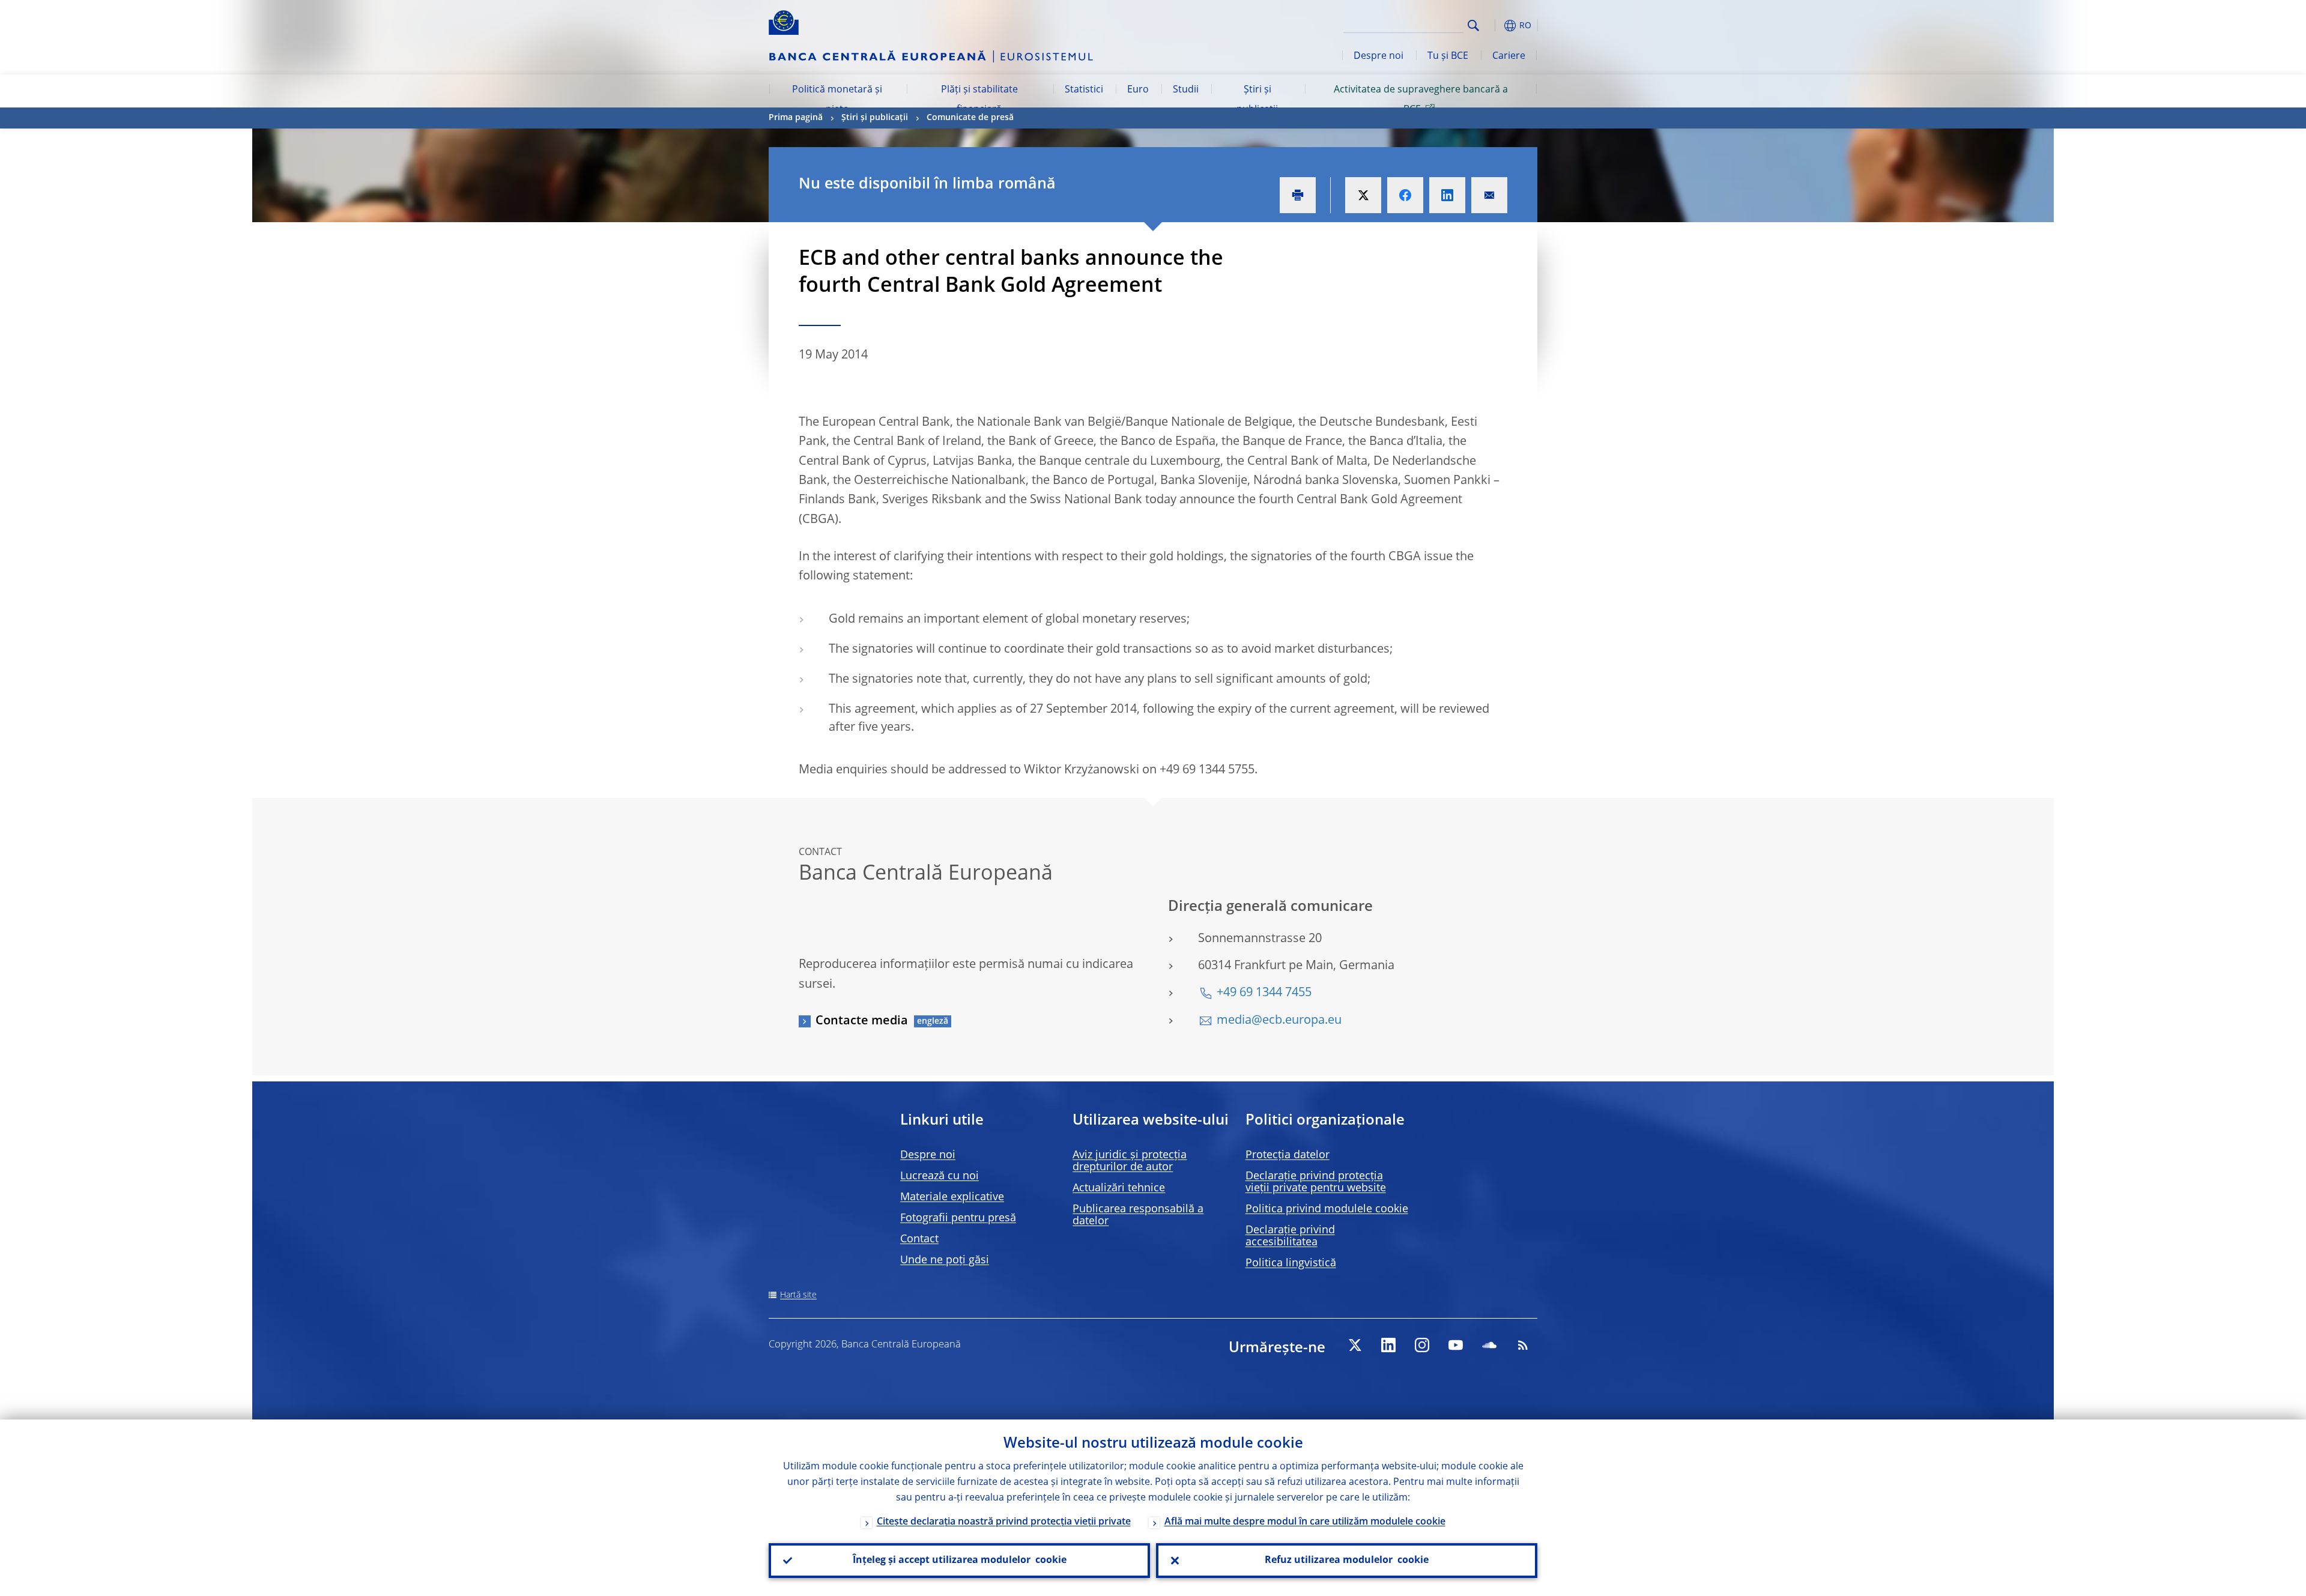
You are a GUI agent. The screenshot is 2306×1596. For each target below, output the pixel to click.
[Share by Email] (1489, 195)
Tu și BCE (1448, 56)
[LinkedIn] (1388, 1345)
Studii (1186, 90)
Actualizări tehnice (1119, 1188)
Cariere (1509, 56)
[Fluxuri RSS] (1523, 1345)
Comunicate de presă (970, 118)
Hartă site (798, 1295)
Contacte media (862, 1021)
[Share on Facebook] (1405, 195)
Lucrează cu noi (940, 1176)
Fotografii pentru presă (958, 1218)
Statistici (1084, 90)
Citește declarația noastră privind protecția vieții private (1004, 1522)
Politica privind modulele (1327, 1209)
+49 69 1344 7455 (1264, 993)
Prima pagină (796, 118)
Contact (919, 1239)
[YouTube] (1456, 1345)
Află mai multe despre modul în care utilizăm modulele (1305, 1522)
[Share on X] (1363, 195)
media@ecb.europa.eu (1279, 1021)
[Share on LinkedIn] (1447, 195)
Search (1473, 26)
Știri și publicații (1257, 100)
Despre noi (1378, 56)
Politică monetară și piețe (837, 100)
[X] (1355, 1345)
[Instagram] (1422, 1345)
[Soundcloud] (1489, 1345)
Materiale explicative (952, 1197)
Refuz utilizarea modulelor (1347, 1561)
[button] (1495, 26)
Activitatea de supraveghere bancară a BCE (1421, 100)
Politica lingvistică (1291, 1263)
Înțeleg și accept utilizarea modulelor (960, 1561)
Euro (1138, 90)
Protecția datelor (1288, 1155)
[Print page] (1298, 195)
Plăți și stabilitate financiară (979, 100)
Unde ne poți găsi (945, 1260)
